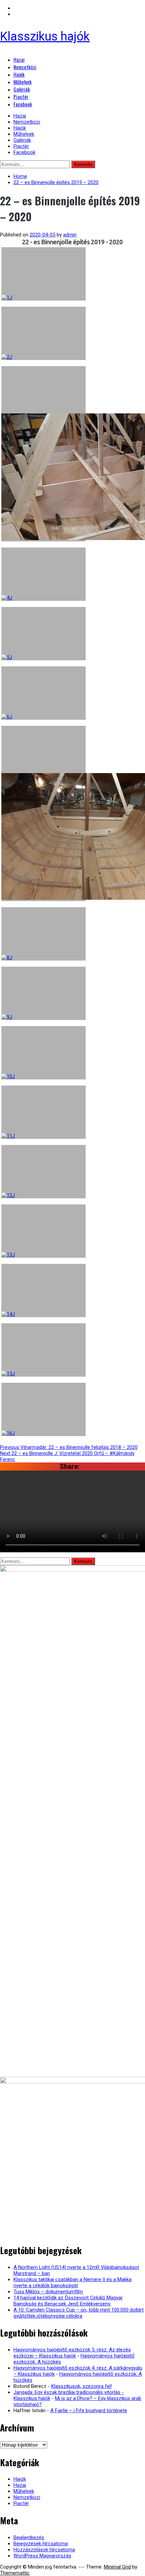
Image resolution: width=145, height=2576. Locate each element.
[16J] (43, 1409)
